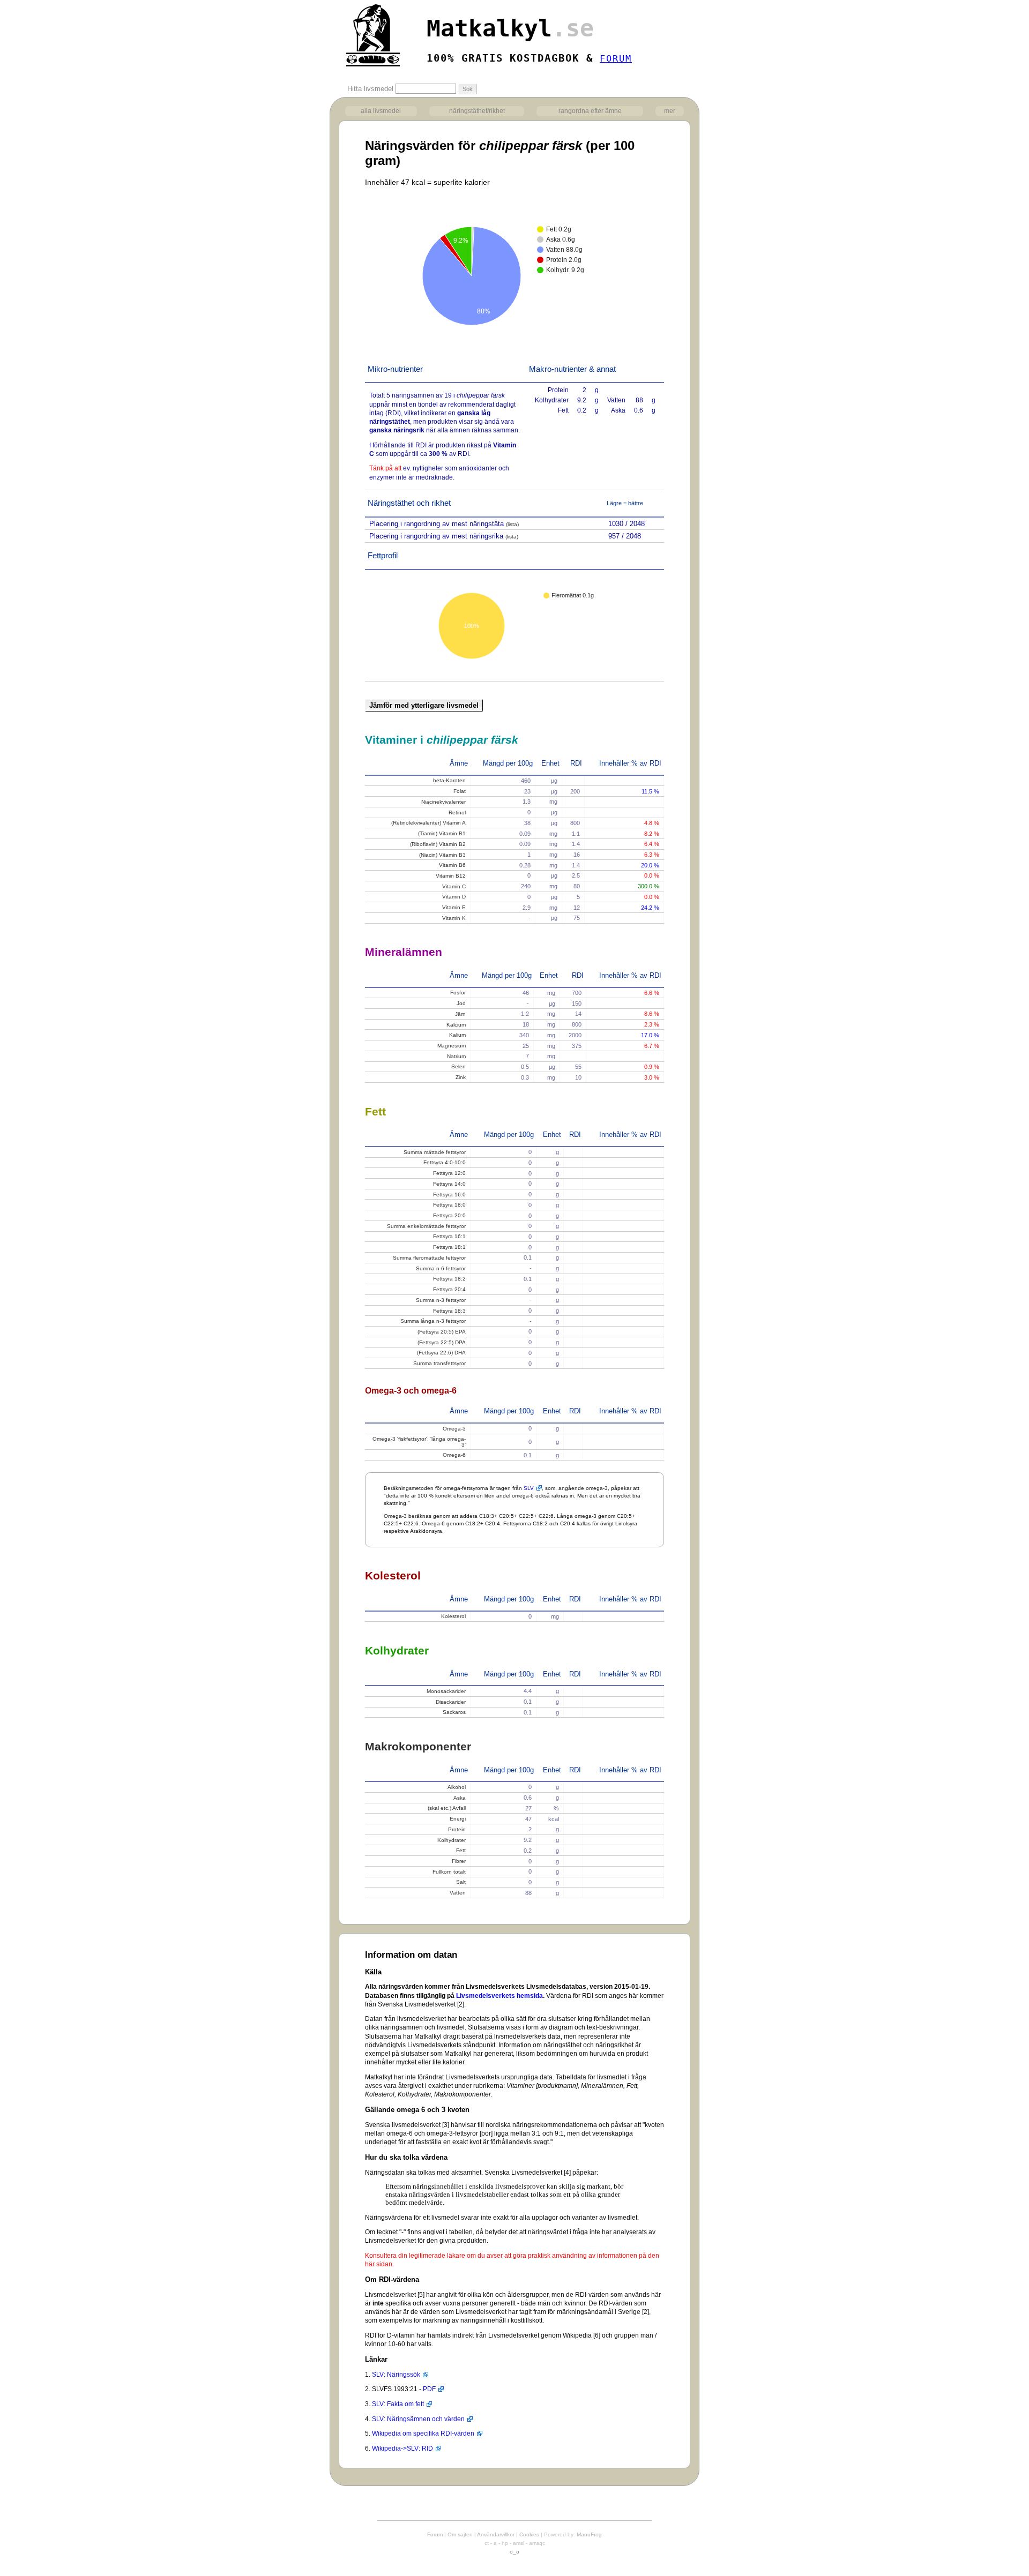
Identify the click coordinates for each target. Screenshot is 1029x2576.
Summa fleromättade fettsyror (429, 1258)
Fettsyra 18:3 (449, 1311)
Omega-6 (454, 1455)
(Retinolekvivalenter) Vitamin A (428, 823)
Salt (461, 1882)
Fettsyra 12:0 (449, 1173)
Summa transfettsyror (439, 1363)
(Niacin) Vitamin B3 (442, 855)
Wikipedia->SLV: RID (402, 2448)
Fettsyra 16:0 (449, 1195)
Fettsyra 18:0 (449, 1205)
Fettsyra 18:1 (449, 1247)
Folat (460, 791)
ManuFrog (589, 2534)
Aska (460, 1798)
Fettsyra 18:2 (449, 1279)
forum (616, 58)
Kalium (457, 1035)
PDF (429, 2389)
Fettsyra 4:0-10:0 (445, 1162)
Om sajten (460, 2534)
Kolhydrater (452, 1840)
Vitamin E (454, 907)
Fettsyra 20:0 (449, 1215)
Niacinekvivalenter (443, 802)
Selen (458, 1066)
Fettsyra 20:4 (449, 1289)
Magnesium (452, 1046)
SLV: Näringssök (396, 2375)
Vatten (458, 1893)
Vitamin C (454, 886)
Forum (435, 2534)
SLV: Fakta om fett (398, 2404)
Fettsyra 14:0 (449, 1184)
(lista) (512, 524)
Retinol (457, 813)
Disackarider (451, 1702)
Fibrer (459, 1861)
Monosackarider (446, 1691)
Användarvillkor (496, 2534)
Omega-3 (454, 1429)
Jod (461, 1003)
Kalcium (456, 1025)
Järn (460, 1014)
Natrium (456, 1056)
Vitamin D (454, 897)
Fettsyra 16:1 (449, 1236)
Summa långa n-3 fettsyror (433, 1321)
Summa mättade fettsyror (435, 1152)
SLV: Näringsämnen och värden (418, 2419)
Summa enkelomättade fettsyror (426, 1226)
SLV (529, 1488)
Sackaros (454, 1712)
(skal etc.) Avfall (447, 1808)
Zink (461, 1077)
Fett (461, 1850)
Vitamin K (454, 918)
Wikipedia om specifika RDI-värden (423, 2433)
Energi (458, 1819)
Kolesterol (453, 1616)
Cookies (529, 2534)
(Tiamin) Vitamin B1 (442, 833)
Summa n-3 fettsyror (441, 1300)
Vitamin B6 (452, 865)
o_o (514, 2552)
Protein (457, 1829)
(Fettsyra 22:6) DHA (441, 1353)
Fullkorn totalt (449, 1872)
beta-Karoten (449, 780)
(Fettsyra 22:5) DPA (442, 1342)
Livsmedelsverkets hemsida (499, 1996)
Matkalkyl (510, 28)
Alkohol (457, 1787)
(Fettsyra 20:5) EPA (442, 1332)
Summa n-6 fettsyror (441, 1268)
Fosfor (458, 993)
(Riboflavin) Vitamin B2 (438, 844)
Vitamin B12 (451, 876)
